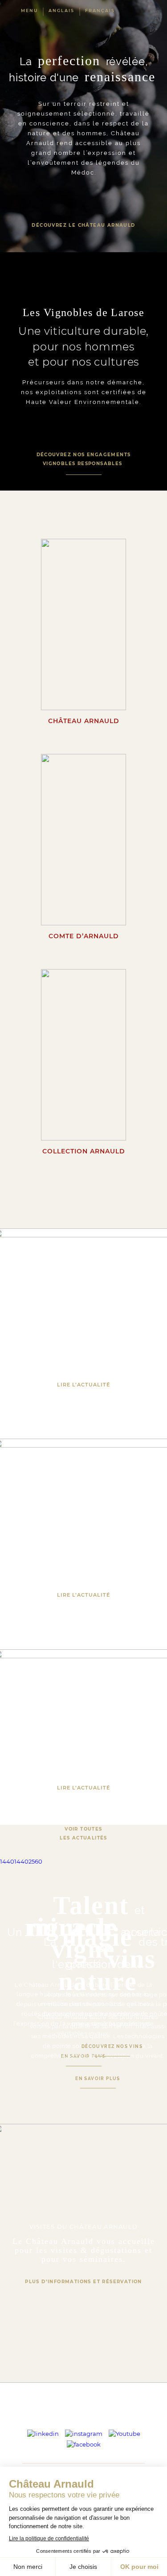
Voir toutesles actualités (83, 1833)
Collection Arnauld (84, 1151)
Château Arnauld (84, 721)
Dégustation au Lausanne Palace (83, 1525)
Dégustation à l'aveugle (83, 1718)
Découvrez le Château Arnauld (83, 225)
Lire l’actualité (83, 1385)
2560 (35, 1861)
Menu (29, 10)
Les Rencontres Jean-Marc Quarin (83, 1314)
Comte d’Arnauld (84, 936)
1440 (7, 1861)
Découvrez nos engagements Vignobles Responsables (84, 459)
